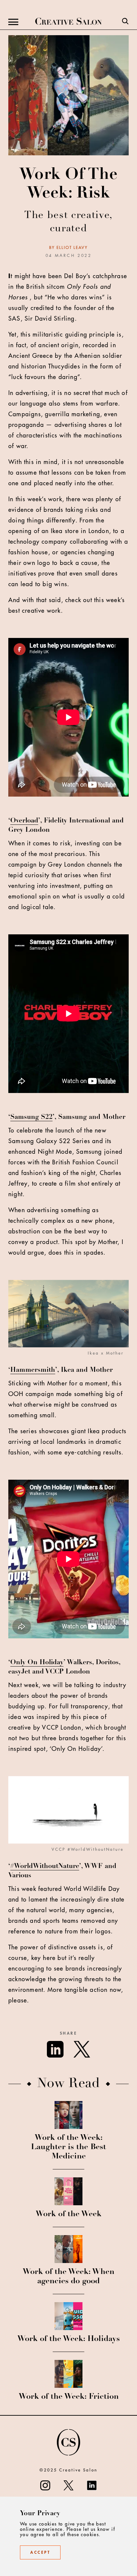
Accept (40, 2552)
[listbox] (68, 1320)
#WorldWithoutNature (45, 1867)
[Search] (125, 22)
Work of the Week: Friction (69, 2397)
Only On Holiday (37, 1663)
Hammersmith (33, 1370)
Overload (24, 821)
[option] (68, 1320)
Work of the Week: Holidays (68, 2339)
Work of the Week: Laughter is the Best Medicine (68, 2147)
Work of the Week (68, 2215)
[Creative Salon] (68, 22)
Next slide (130, 1319)
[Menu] (13, 22)
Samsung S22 (31, 1118)
